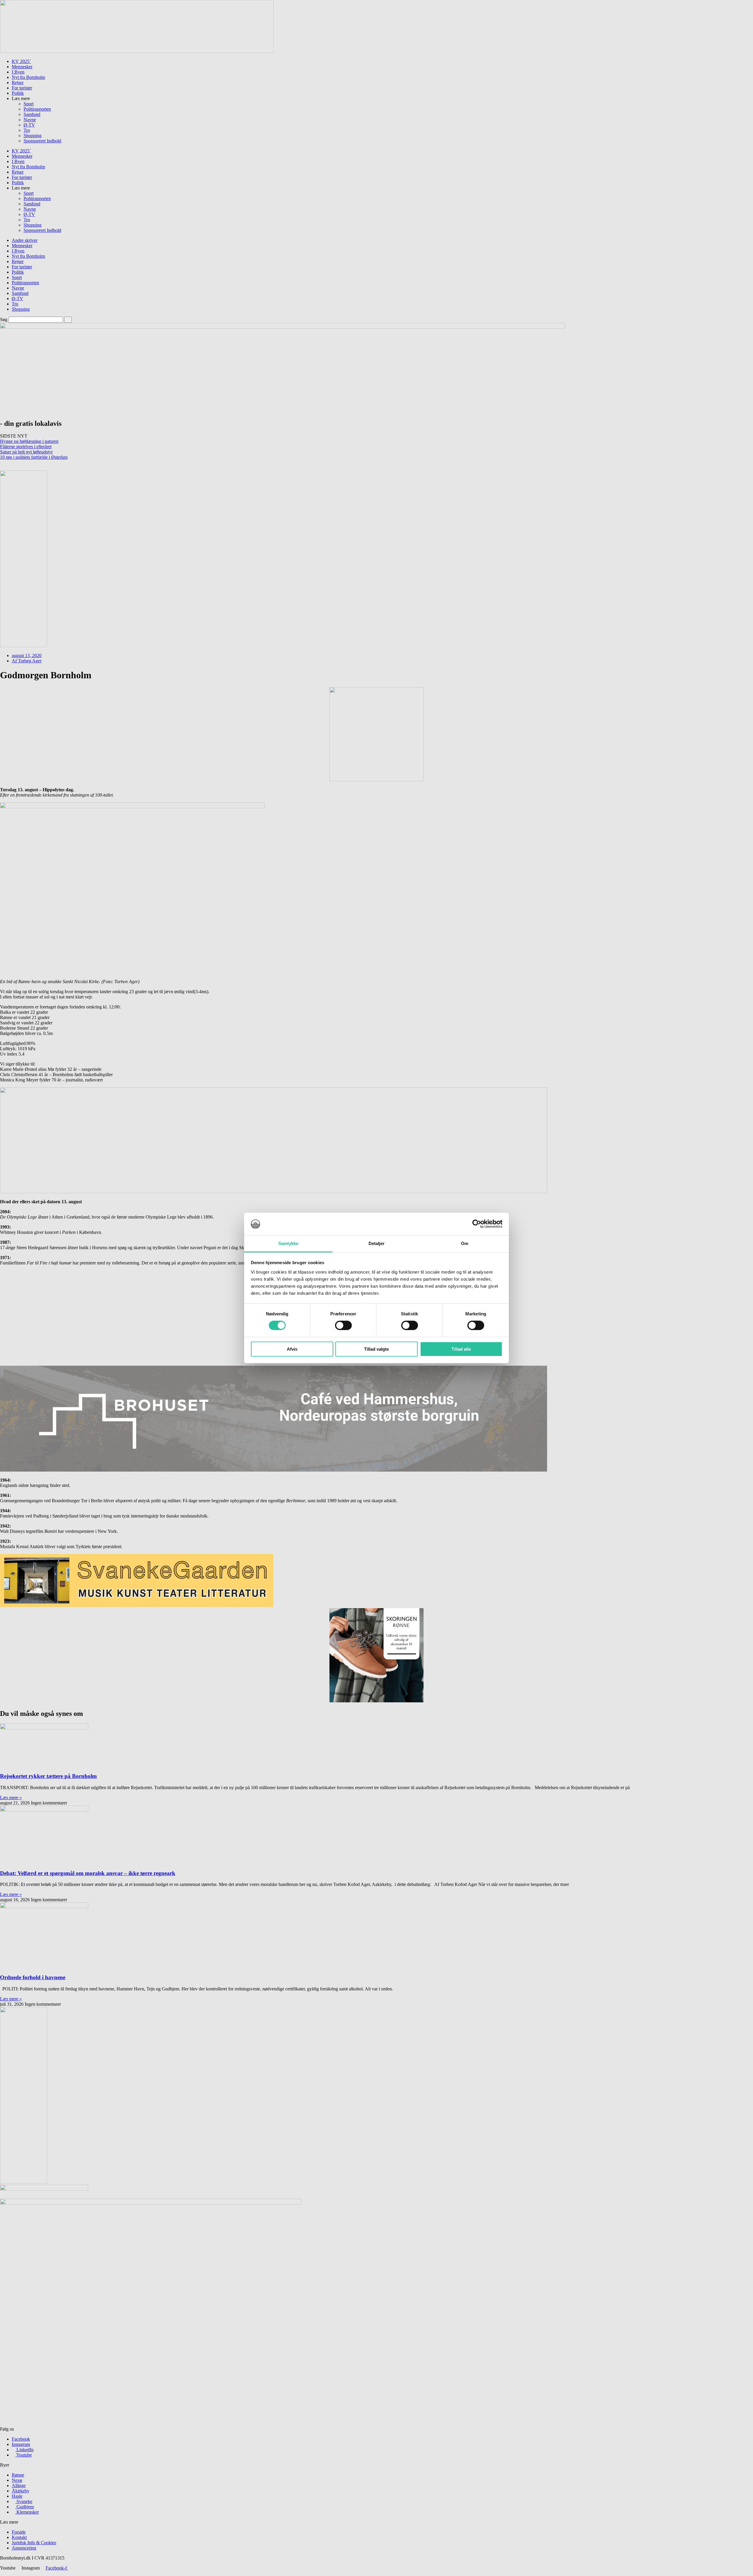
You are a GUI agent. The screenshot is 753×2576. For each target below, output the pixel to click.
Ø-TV (29, 125)
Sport (29, 104)
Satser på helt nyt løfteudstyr (26, 452)
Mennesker (22, 67)
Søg (4, 319)
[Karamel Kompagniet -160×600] (24, 645)
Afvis (292, 1349)
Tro (27, 130)
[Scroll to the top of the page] (2, 2573)
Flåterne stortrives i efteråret (26, 447)
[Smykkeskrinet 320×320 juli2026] (376, 780)
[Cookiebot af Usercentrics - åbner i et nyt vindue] (477, 1224)
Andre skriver (25, 240)
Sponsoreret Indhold (42, 141)
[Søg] (68, 320)
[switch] (343, 1325)
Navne (30, 120)
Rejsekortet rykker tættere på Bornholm (48, 1776)
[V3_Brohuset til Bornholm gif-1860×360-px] (274, 1192)
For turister (22, 88)
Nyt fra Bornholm (28, 77)
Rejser (18, 83)
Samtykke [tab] (288, 1243)
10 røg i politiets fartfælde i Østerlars (34, 457)
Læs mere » (11, 1798)
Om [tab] (465, 1243)
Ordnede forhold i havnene (33, 1977)
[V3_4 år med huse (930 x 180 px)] (137, 51)
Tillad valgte (376, 1349)
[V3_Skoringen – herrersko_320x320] (376, 1701)
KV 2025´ (21, 61)
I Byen (18, 72)
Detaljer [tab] (377, 1243)
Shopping (33, 136)
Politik (18, 93)
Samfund (32, 114)
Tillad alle (461, 1349)
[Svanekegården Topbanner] (137, 1605)
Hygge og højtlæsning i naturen (29, 441)
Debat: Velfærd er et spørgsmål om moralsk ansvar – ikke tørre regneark (88, 1873)
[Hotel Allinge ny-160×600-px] (24, 2182)
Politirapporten (37, 109)
